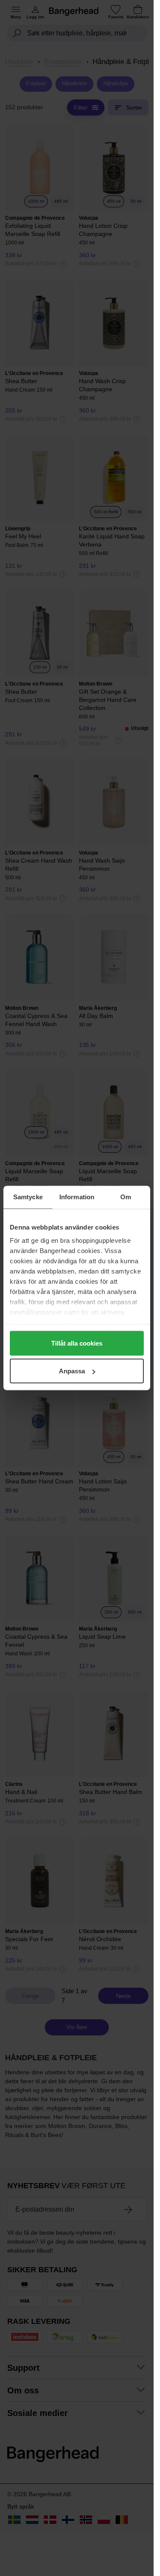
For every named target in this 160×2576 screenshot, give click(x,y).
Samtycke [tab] (28, 1197)
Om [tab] (126, 1197)
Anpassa (72, 1371)
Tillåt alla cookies (77, 1343)
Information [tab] (77, 1197)
